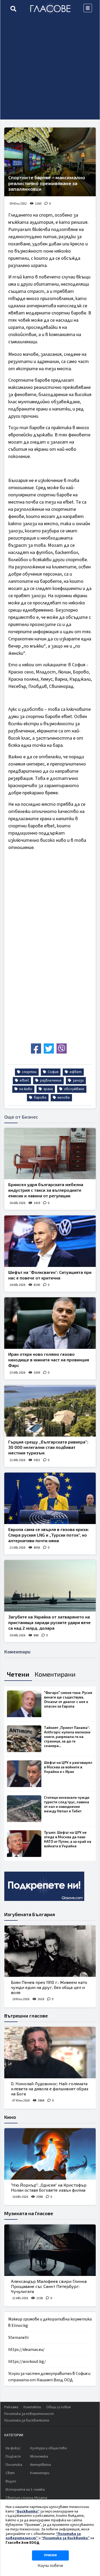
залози (78, 1080)
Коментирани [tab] (55, 1674)
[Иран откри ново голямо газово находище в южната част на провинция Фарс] (50, 1323)
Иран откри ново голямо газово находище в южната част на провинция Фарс (49, 1360)
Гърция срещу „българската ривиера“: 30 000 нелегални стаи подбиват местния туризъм (48, 1447)
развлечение (50, 1080)
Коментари (40, 2473)
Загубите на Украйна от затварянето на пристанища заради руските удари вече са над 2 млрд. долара (49, 1622)
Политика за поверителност (29, 2414)
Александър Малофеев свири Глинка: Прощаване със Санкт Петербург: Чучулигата (49, 2286)
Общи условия (59, 2407)
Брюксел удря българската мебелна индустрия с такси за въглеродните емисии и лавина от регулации (46, 1190)
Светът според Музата (26, 2498)
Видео (11, 2481)
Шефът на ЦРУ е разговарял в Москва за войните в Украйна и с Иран (68, 1767)
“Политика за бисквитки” (65, 2538)
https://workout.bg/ (27, 2362)
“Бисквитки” (27, 2511)
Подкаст (13, 2457)
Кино (10, 2117)
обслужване (74, 1089)
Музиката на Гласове (29, 2213)
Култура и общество (49, 2448)
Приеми (50, 2555)
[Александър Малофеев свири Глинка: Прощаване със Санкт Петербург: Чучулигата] (50, 2250)
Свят (10, 2473)
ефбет (75, 1072)
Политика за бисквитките (27, 2421)
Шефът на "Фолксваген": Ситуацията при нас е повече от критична (50, 1275)
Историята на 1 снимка (25, 2490)
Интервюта (41, 2465)
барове (40, 1098)
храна (48, 1089)
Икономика (39, 2457)
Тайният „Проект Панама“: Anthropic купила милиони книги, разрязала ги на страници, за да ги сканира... (67, 1737)
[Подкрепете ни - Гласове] (44, 1886)
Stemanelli (18, 2338)
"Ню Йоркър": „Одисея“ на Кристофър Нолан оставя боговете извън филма (49, 2187)
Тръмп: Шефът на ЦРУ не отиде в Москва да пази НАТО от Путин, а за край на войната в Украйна (68, 1839)
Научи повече (50, 2566)
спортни (29, 1072)
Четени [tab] (18, 1674)
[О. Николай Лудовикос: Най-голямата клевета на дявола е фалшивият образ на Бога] (50, 2053)
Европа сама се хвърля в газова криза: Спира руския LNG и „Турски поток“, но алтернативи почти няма (49, 1535)
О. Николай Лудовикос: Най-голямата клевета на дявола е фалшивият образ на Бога (50, 2089)
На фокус (13, 2448)
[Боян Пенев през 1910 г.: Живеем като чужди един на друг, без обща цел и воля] (50, 1951)
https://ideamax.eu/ (26, 2350)
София (53, 1072)
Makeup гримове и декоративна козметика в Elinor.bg (50, 2322)
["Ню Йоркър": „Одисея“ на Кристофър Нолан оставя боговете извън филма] (50, 2154)
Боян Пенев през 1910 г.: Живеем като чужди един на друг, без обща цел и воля (49, 1987)
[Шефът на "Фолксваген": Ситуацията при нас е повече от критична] (50, 1241)
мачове (63, 1098)
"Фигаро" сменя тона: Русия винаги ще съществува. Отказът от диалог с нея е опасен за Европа (68, 1699)
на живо (25, 1089)
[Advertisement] (50, 69)
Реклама (11, 2407)
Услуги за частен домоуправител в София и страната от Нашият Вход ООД (49, 2377)
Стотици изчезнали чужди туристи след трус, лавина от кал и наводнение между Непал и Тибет (67, 1804)
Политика (14, 2465)
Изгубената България (30, 1914)
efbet (24, 1080)
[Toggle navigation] (88, 8)
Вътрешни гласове (26, 2016)
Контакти (32, 2407)
